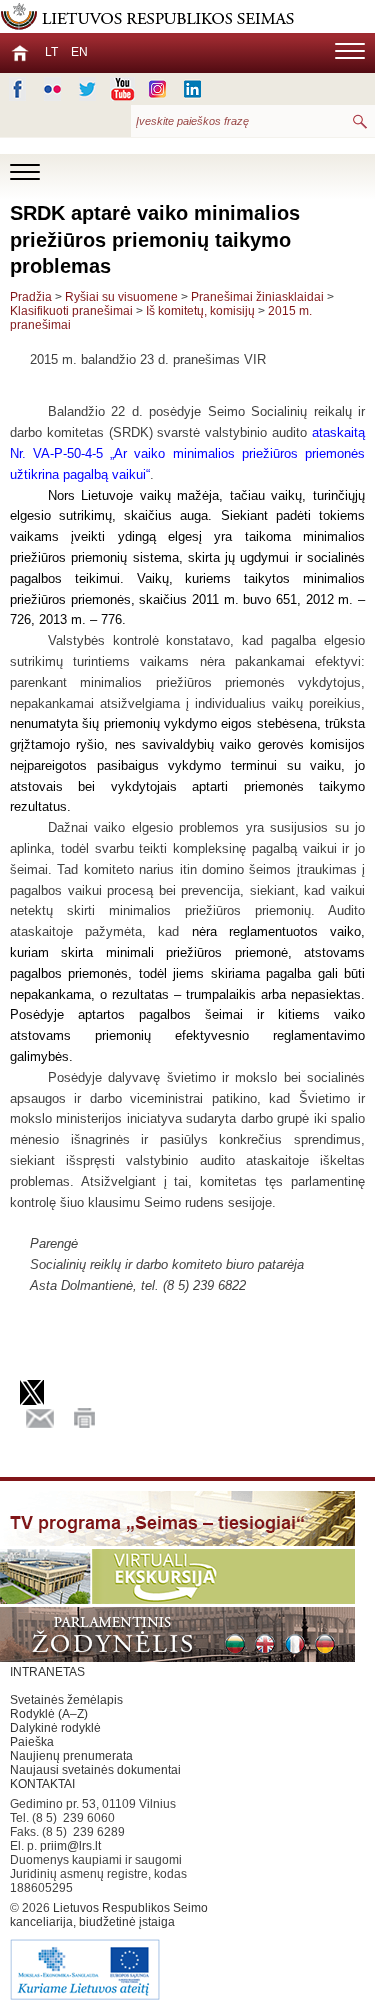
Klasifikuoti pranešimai (71, 311)
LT (51, 52)
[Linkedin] (192, 89)
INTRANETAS (47, 1672)
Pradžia (31, 297)
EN (79, 52)
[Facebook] (17, 89)
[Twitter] (87, 89)
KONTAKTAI (42, 1784)
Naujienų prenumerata (71, 1756)
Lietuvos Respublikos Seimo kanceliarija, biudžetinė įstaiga (109, 1915)
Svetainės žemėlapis (66, 1700)
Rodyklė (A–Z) (49, 1714)
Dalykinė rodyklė (55, 1728)
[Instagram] (157, 89)
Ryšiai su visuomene (121, 297)
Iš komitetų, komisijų (200, 311)
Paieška (32, 1742)
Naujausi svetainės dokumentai (95, 1770)
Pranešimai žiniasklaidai (257, 297)
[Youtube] (122, 89)
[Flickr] (52, 89)
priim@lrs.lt (70, 1846)
